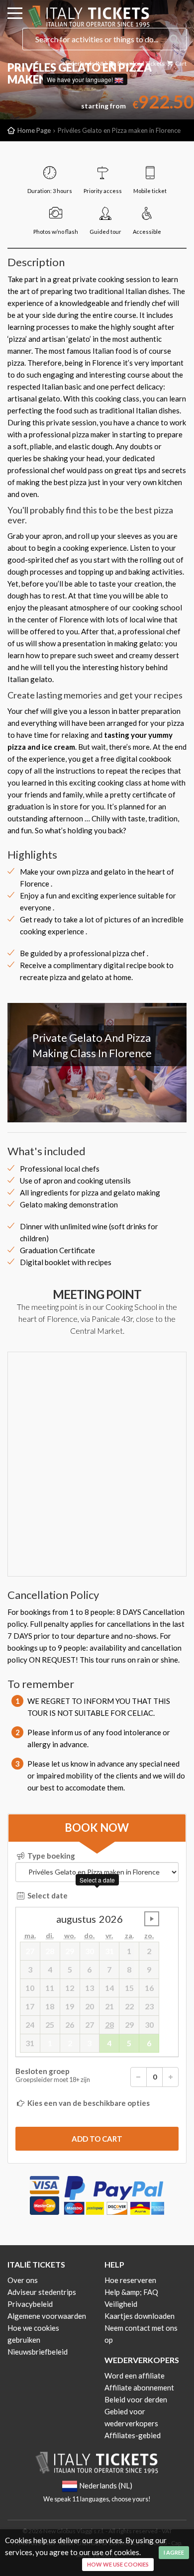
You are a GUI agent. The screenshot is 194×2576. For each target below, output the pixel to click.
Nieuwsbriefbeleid (38, 2352)
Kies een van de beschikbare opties (88, 2103)
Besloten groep (53, 2075)
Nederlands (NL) (85, 63)
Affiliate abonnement (139, 2387)
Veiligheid (121, 2304)
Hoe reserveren (130, 2280)
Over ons (23, 2280)
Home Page (34, 130)
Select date (47, 1895)
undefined (152, 1919)
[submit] (97, 2139)
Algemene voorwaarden (47, 2316)
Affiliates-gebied (133, 2435)
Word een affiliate (135, 2376)
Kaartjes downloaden (140, 2316)
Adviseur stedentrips (42, 2292)
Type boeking (50, 1856)
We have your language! (81, 79)
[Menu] (15, 15)
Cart (180, 63)
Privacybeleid (30, 2304)
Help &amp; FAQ (131, 2292)
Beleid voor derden (136, 2399)
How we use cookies (118, 2564)
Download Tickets (141, 63)
